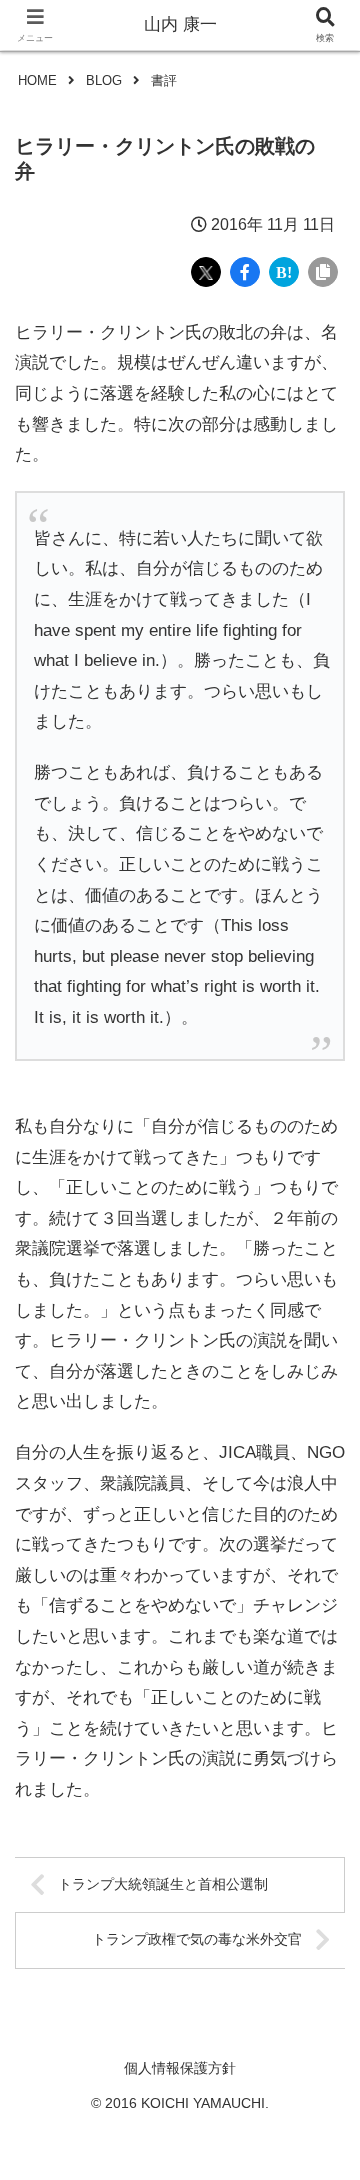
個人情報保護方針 (180, 2068)
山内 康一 (180, 24)
